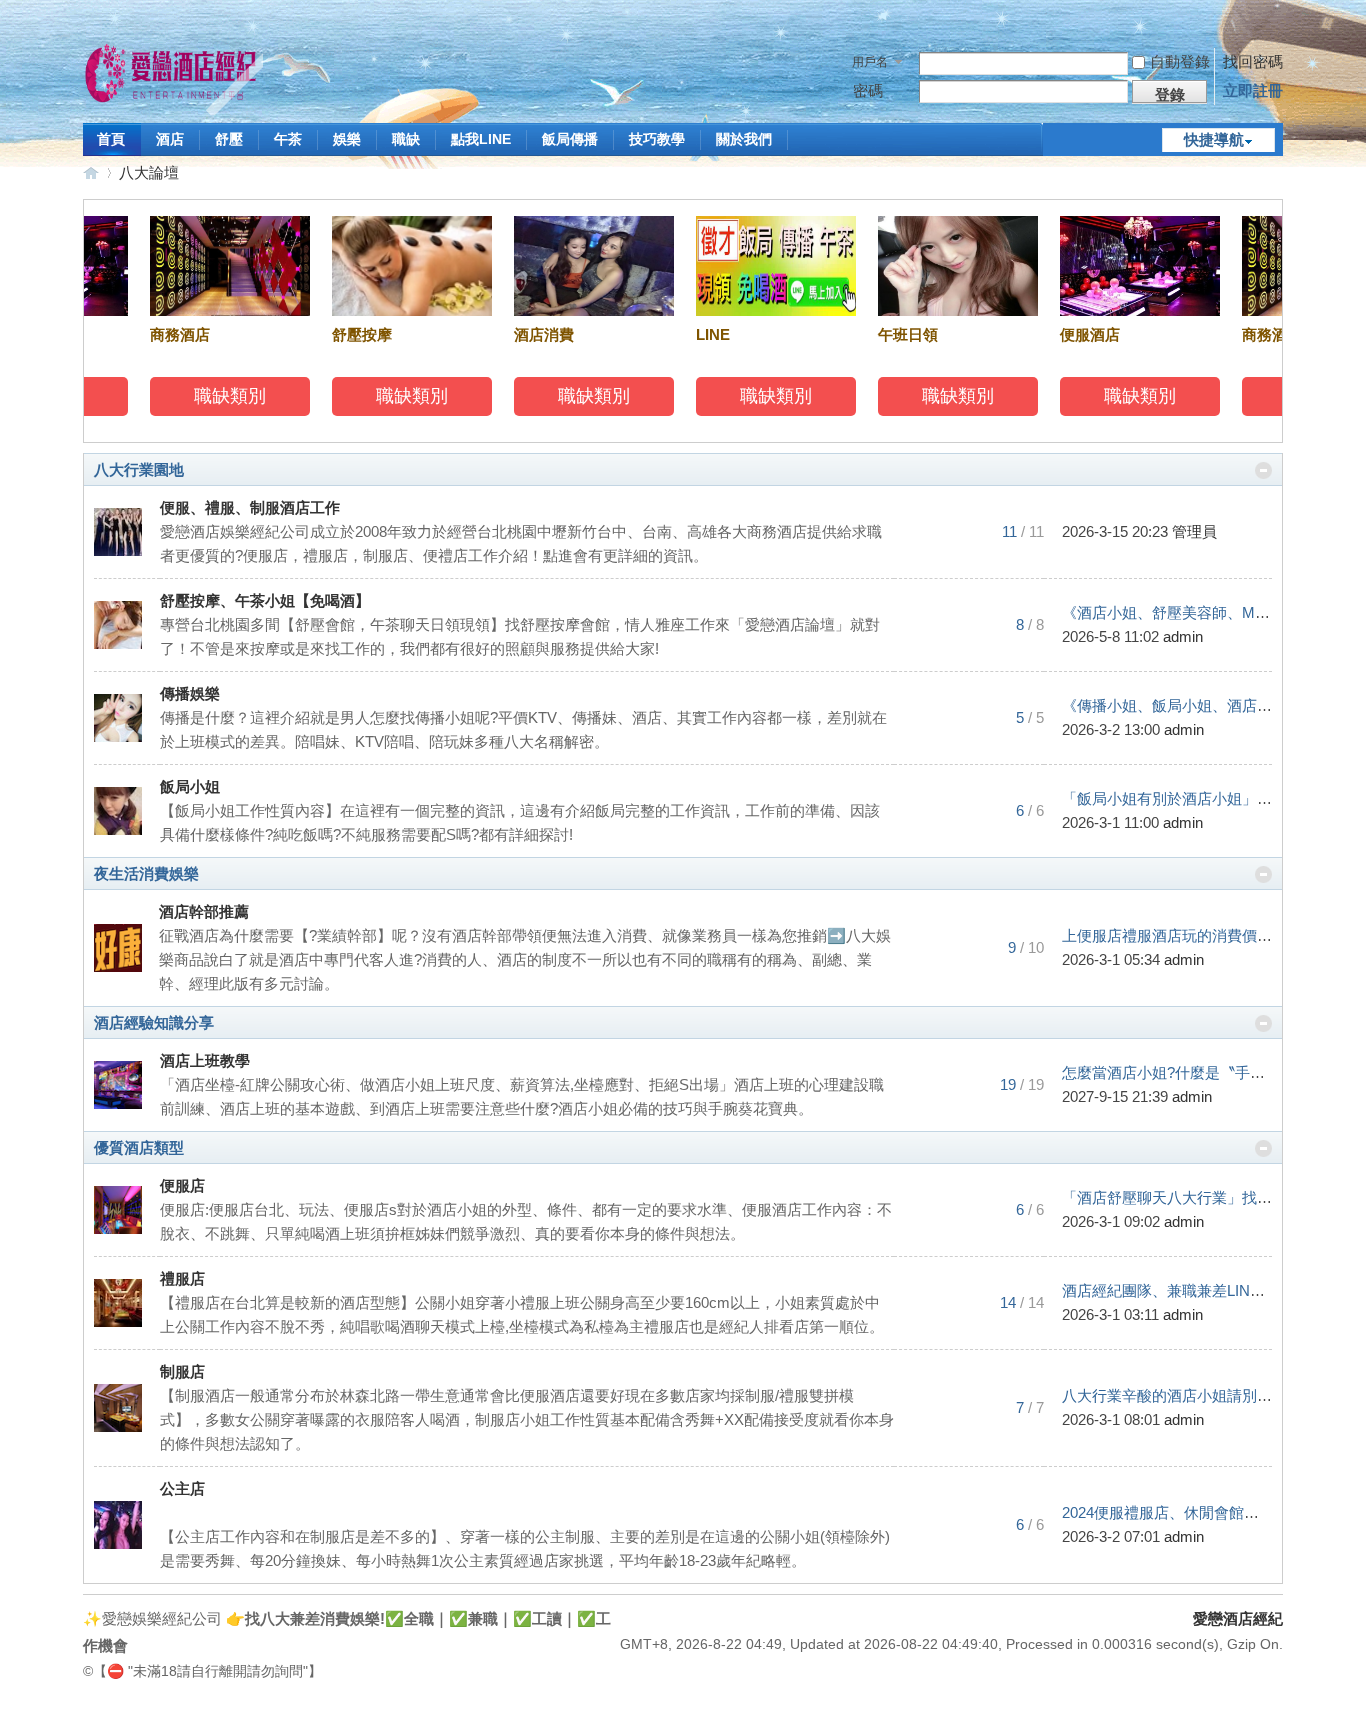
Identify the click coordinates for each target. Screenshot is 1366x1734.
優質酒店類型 (139, 1147)
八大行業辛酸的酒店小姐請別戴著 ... (1182, 1395)
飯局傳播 (570, 139)
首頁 (111, 139)
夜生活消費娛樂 (146, 873)
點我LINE (481, 139)
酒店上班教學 (205, 1060)
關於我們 (744, 139)
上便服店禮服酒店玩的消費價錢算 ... (1182, 935)
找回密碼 (1253, 61)
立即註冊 (1253, 90)
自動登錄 (1180, 61)
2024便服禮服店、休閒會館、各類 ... (1183, 1512)
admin (1183, 636)
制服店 (182, 1371)
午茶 (288, 139)
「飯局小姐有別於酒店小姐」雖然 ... (1182, 798)
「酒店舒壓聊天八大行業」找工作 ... (1182, 1197)
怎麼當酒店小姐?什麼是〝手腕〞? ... (1183, 1072)
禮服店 (182, 1278)
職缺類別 (218, 396)
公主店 (182, 1488)
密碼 (868, 90)
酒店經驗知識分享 (154, 1022)
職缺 (406, 139)
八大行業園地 (139, 469)
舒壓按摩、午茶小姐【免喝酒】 (265, 600)
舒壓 (229, 139)
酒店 (170, 139)
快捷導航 (1214, 139)
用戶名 (870, 62)
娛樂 (347, 139)
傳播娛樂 (190, 693)
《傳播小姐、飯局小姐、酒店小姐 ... (1182, 705)
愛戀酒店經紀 (91, 172)
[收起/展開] (1263, 470)
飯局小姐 (190, 786)
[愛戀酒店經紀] (173, 76)
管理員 (1194, 531)
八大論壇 (149, 172)
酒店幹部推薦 (204, 911)
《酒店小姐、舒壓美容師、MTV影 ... (1183, 612)
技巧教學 (657, 139)
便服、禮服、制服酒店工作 (250, 507)
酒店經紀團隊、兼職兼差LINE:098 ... (1183, 1290)
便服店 (182, 1185)
